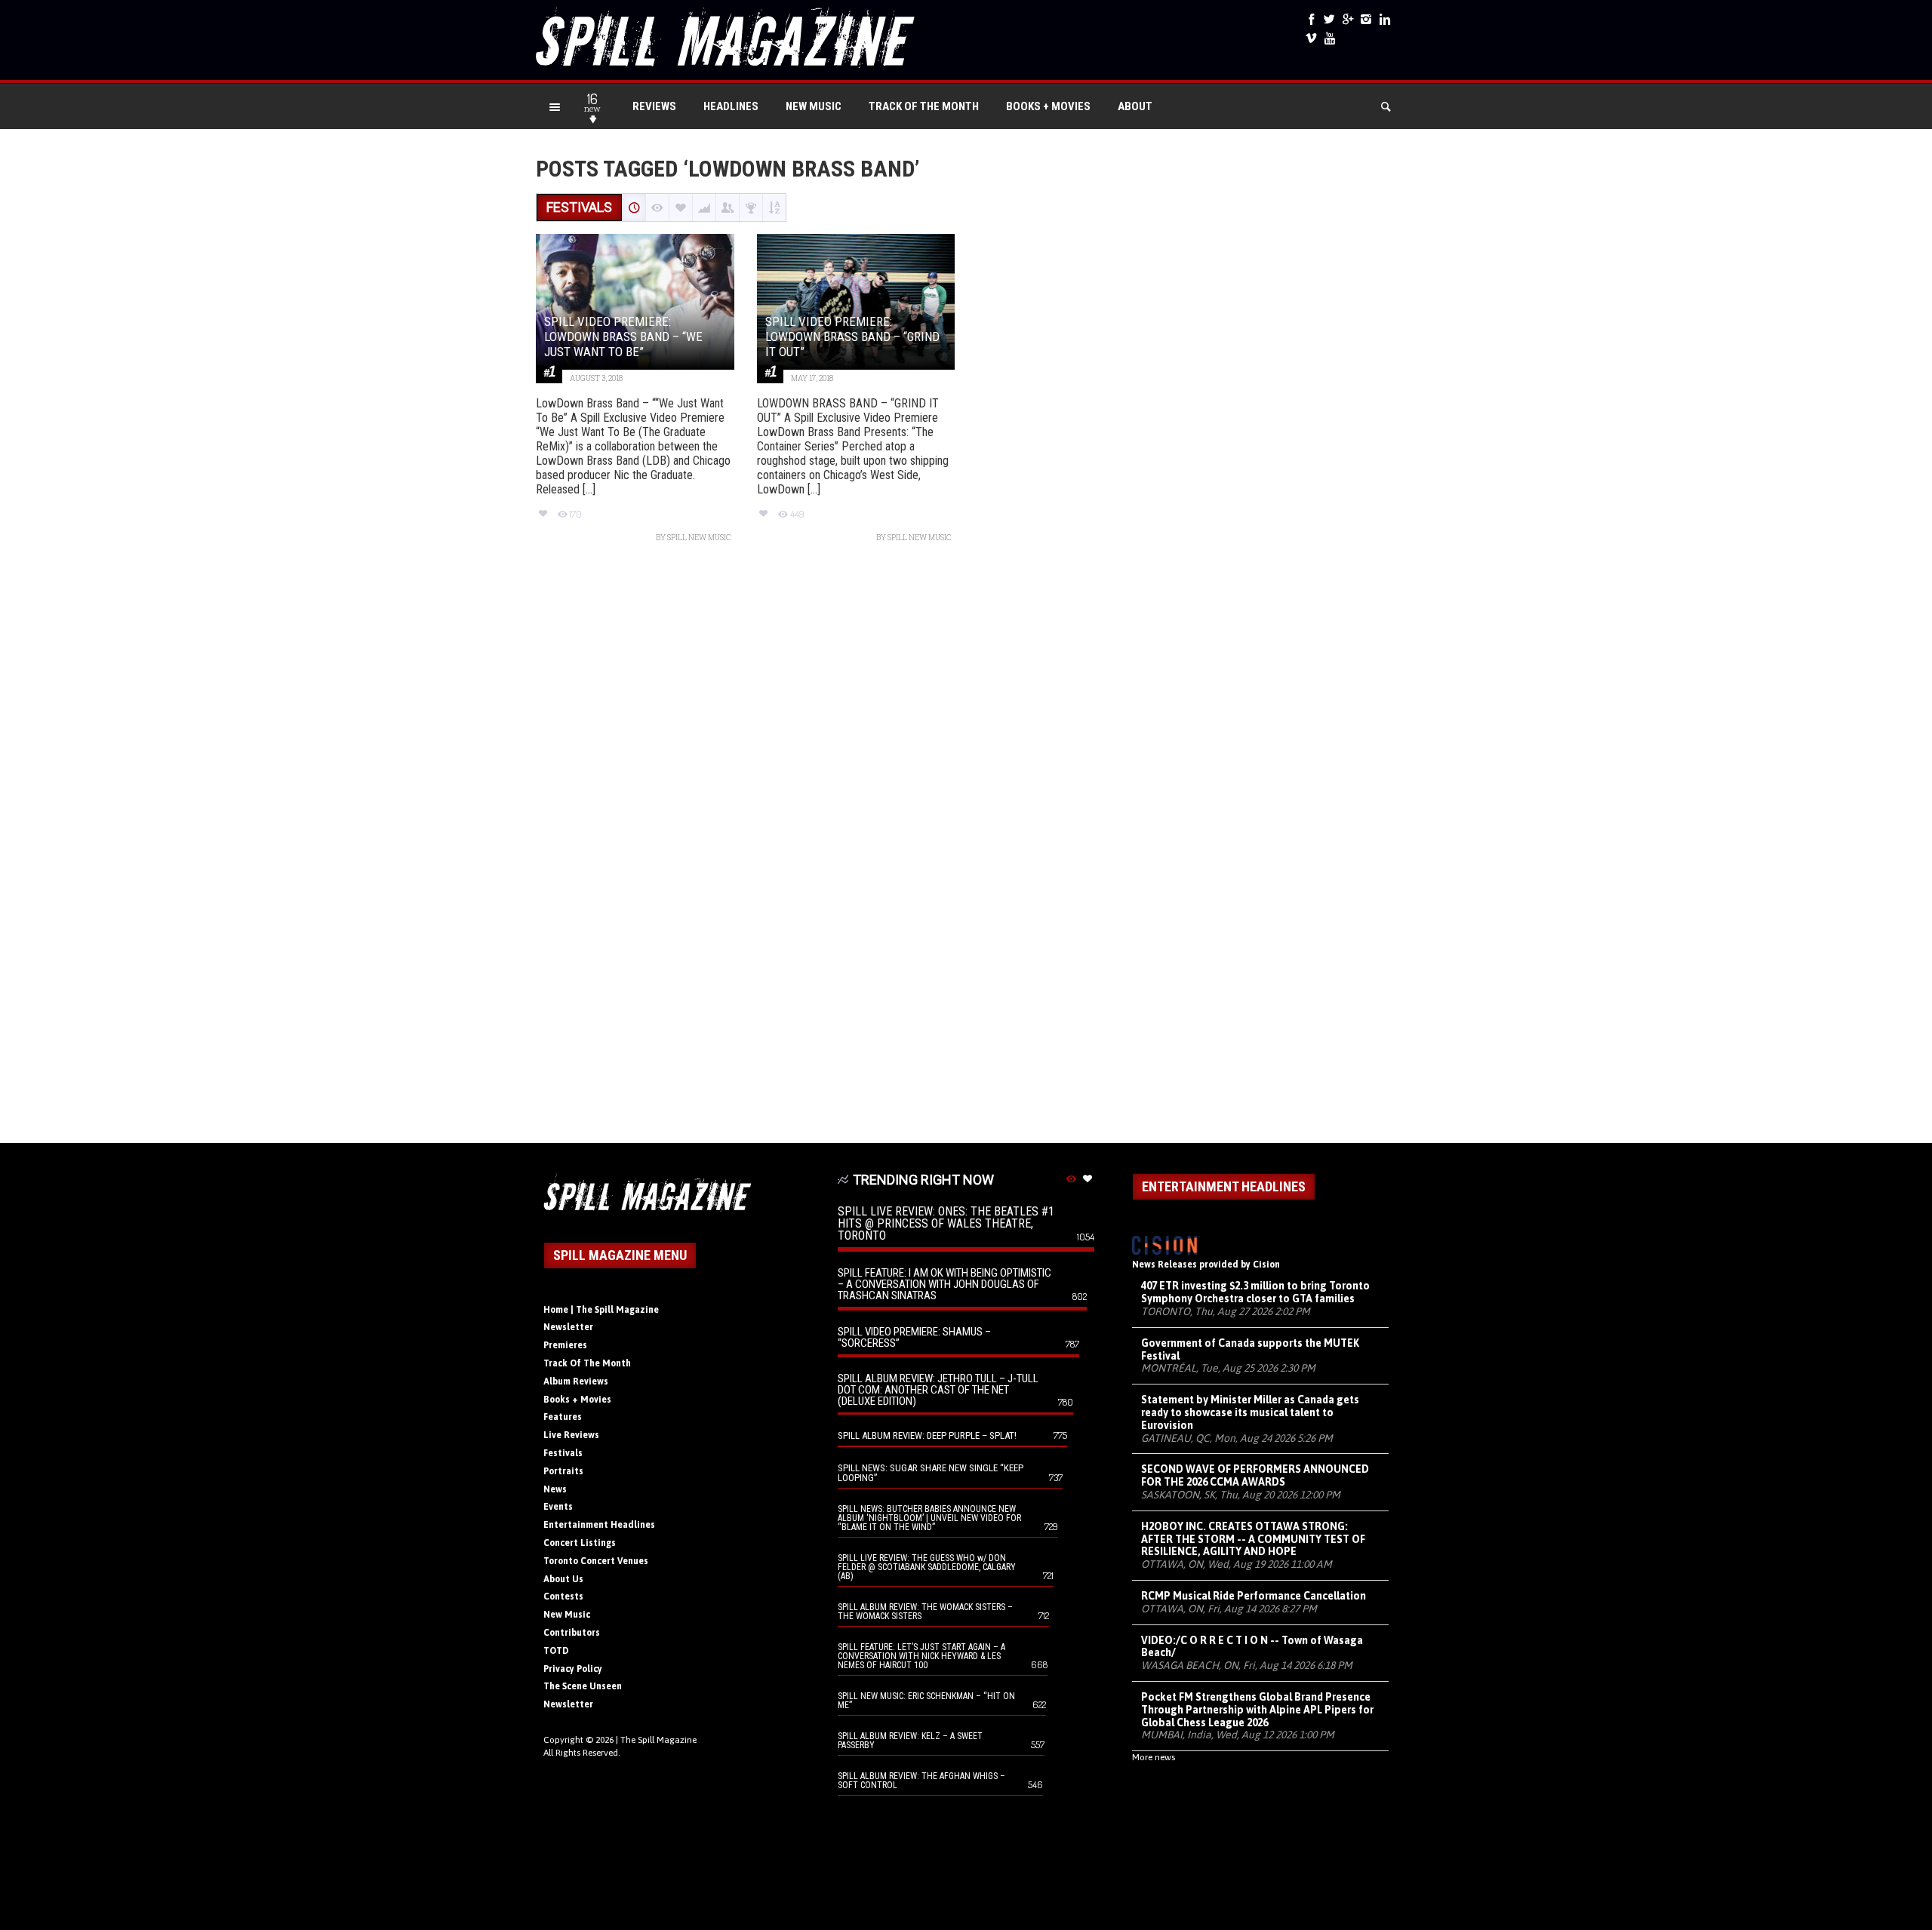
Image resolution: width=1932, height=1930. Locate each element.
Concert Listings (580, 1543)
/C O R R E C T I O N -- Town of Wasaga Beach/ (1252, 1647)
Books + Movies (1048, 106)
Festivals (563, 1453)
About (1135, 106)
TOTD (556, 1651)
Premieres (565, 1345)
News (555, 1489)
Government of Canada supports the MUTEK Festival (1250, 1349)
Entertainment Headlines (599, 1525)
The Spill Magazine (658, 1740)
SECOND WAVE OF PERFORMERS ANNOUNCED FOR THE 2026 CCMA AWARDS (1255, 1475)
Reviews (654, 106)
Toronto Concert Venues (596, 1561)
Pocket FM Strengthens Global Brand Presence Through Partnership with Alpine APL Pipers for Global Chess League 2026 (1257, 1710)
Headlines (731, 106)
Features (563, 1417)
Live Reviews (571, 1435)
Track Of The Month (924, 106)
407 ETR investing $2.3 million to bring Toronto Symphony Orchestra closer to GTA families (1255, 1292)
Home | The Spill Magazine (601, 1310)
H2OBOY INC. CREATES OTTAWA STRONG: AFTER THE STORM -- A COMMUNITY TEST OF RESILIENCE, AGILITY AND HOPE (1253, 1539)
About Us (563, 1579)
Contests (563, 1597)
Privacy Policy (573, 1669)
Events (558, 1507)
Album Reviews (576, 1381)
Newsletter (568, 1327)
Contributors (572, 1633)
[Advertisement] (966, 851)
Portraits (563, 1471)
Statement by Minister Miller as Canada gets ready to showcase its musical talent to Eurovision (1250, 1412)
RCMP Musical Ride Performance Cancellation (1254, 1596)
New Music (814, 106)
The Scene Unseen (583, 1686)
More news (1154, 1757)
